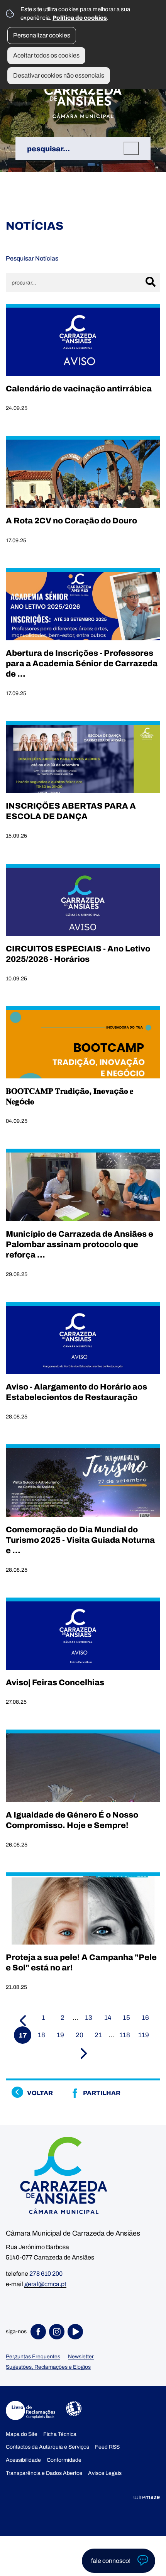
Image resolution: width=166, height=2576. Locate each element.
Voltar (40, 2093)
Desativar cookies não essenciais (59, 75)
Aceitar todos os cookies (46, 55)
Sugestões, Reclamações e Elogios (48, 2367)
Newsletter (81, 2357)
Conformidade (64, 2460)
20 (80, 2035)
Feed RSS (107, 2447)
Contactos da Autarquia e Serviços (47, 2447)
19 (60, 2035)
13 (89, 2018)
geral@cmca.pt (45, 2284)
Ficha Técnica (60, 2434)
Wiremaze (147, 2497)
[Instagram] (58, 2332)
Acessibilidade (74, 2408)
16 (145, 2018)
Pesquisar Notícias (32, 258)
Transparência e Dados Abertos (44, 2473)
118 (125, 2035)
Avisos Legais (105, 2473)
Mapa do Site (22, 2434)
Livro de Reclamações (30, 2410)
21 (98, 2035)
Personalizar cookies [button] (42, 35)
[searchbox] (83, 149)
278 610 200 (46, 2274)
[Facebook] (40, 2332)
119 (144, 2035)
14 (108, 2018)
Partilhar (102, 2093)
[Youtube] (77, 2332)
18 (41, 2035)
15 (126, 2018)
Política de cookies (80, 18)
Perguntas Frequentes (33, 2357)
